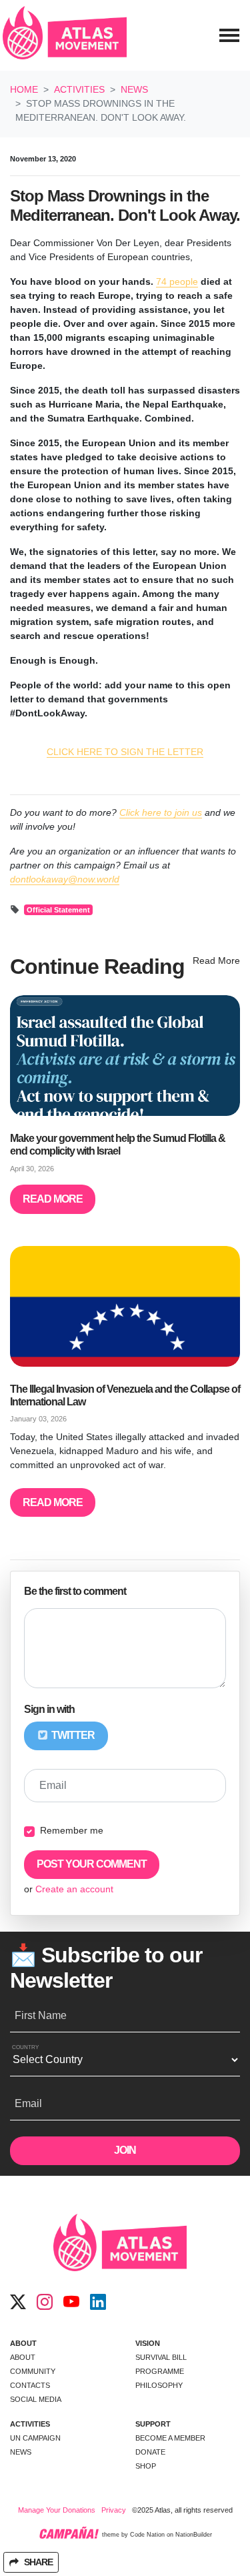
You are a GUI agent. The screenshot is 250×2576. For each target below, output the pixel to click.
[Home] (65, 35)
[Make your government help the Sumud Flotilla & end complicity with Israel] (125, 1056)
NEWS (21, 2452)
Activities (79, 89)
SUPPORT (153, 2424)
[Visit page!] (18, 2303)
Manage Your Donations (57, 2510)
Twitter (72, 1735)
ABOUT (23, 2343)
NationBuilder (194, 2535)
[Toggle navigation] (229, 35)
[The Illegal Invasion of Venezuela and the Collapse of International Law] (125, 1306)
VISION (148, 2343)
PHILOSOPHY (159, 2385)
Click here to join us (161, 812)
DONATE (150, 2452)
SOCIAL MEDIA (36, 2399)
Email (53, 1785)
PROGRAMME (160, 2371)
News (134, 89)
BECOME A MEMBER (170, 2438)
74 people (177, 281)
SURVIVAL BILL (161, 2357)
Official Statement (58, 910)
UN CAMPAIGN (35, 2438)
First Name (41, 2015)
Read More (216, 960)
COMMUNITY (33, 2371)
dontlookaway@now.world (65, 879)
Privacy (114, 2510)
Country (25, 2047)
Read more (53, 1199)
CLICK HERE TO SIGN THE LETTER (125, 752)
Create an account (74, 1889)
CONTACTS (30, 2385)
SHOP (146, 2466)
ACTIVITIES (30, 2424)
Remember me (72, 1830)
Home (24, 89)
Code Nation (147, 2535)
